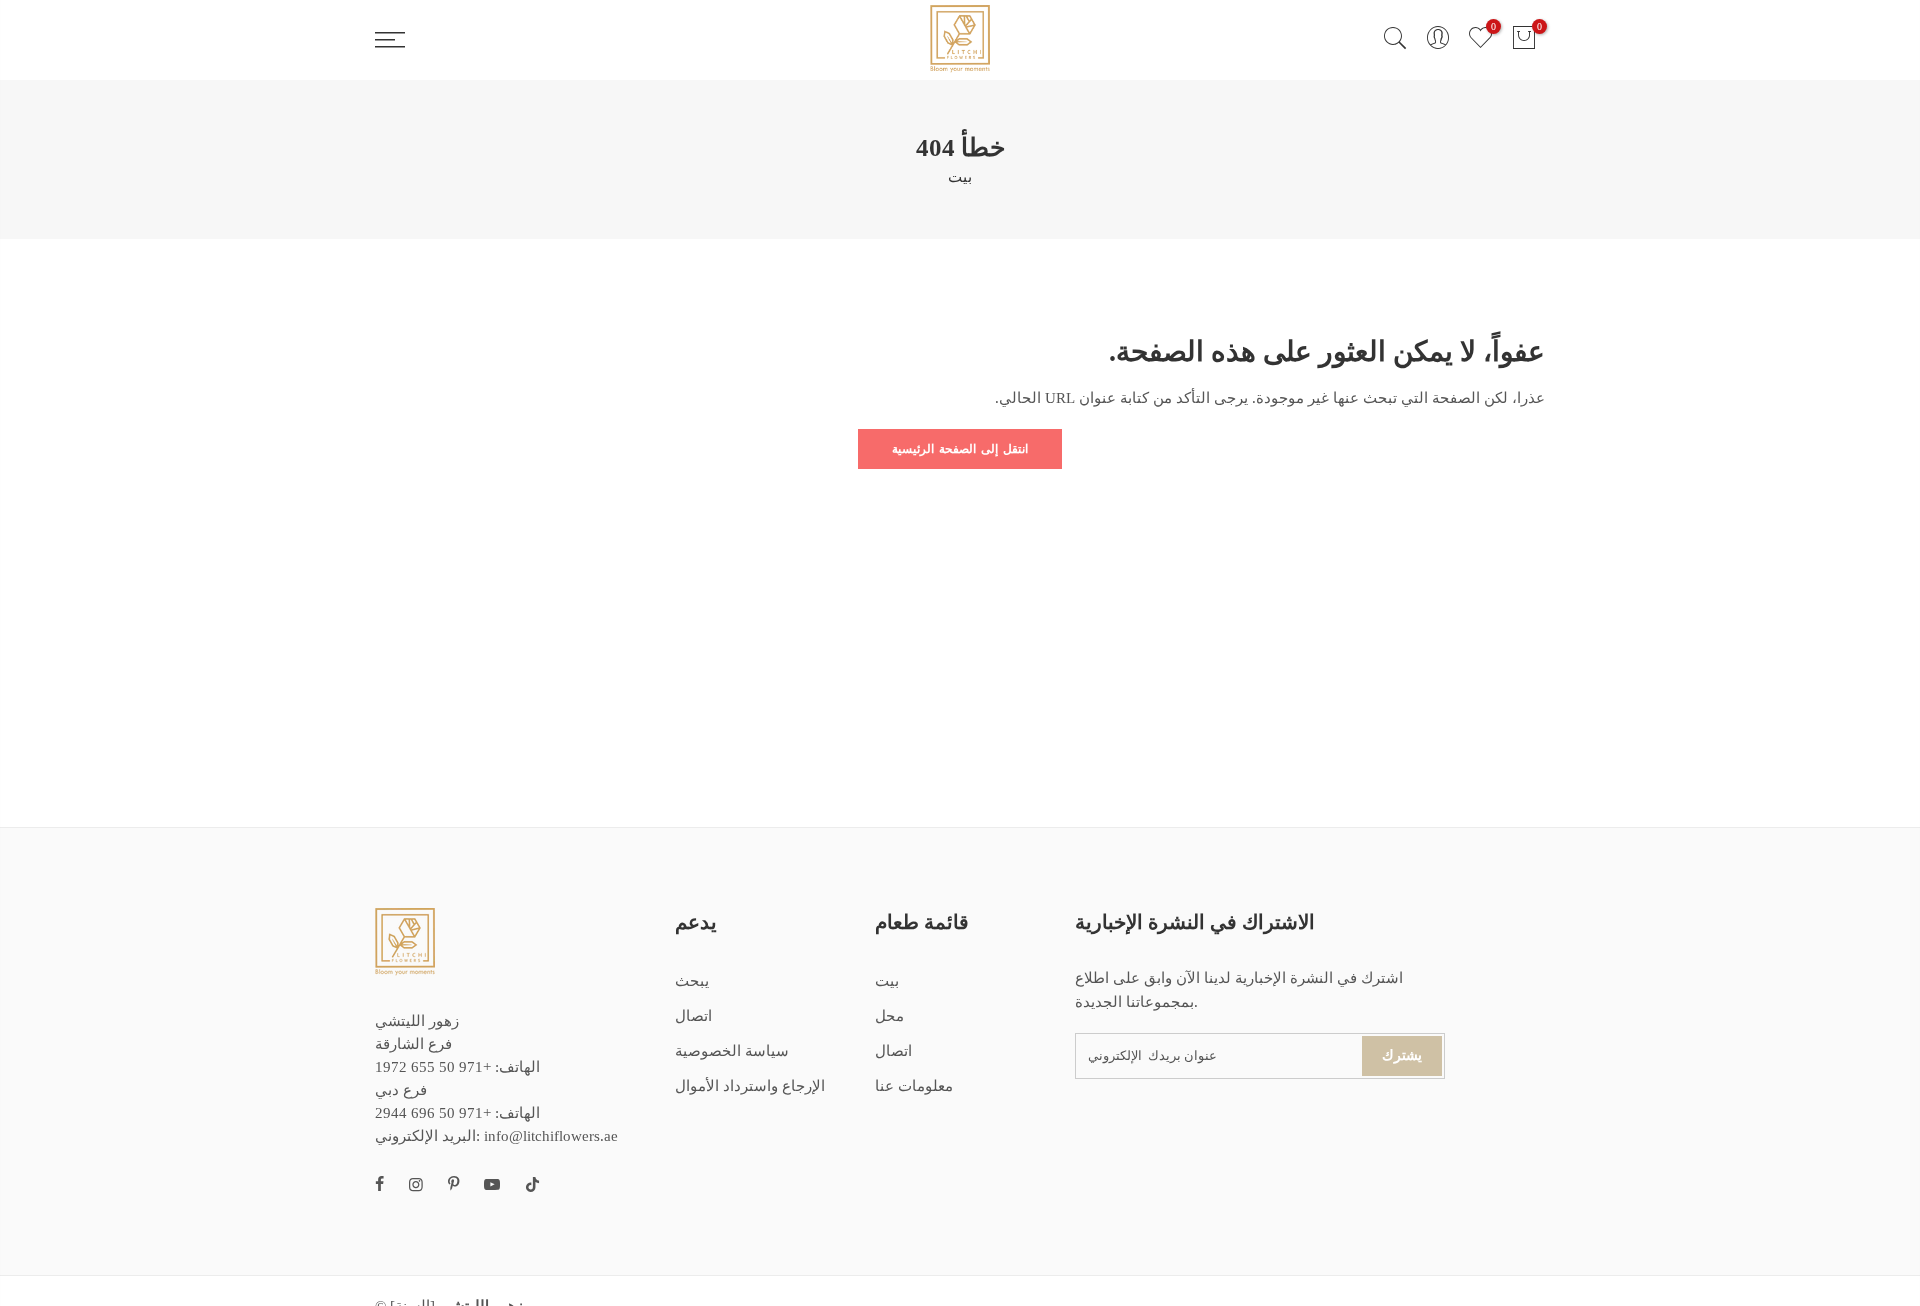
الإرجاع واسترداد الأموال (750, 1086)
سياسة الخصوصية (732, 1051)
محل (889, 1016)
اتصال (693, 1016)
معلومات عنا (914, 1086)
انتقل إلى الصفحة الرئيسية (960, 449)
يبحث (692, 981)
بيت (960, 177)
